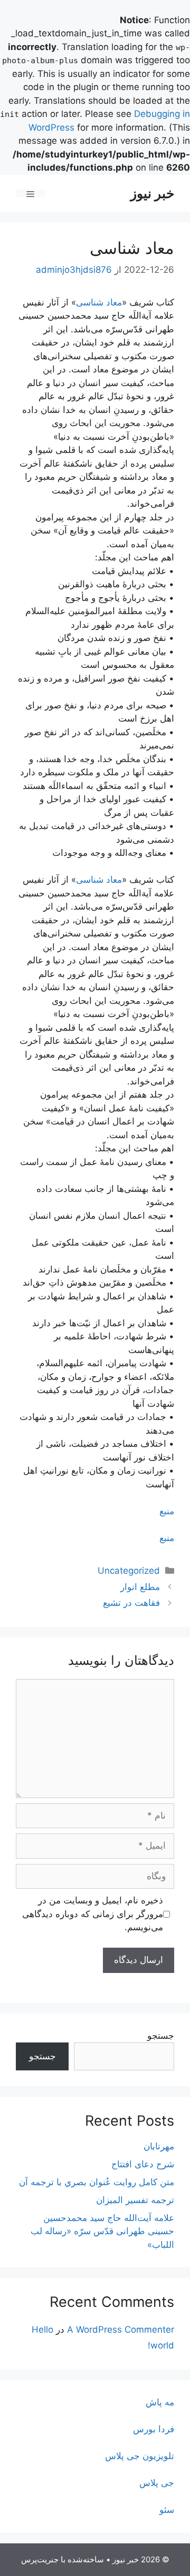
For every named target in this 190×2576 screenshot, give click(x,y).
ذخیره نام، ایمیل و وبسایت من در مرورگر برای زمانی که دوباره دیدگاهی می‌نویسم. (93, 1914)
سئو (167, 2510)
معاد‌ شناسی (99, 302)
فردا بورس (154, 2429)
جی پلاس (157, 2483)
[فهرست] (30, 193)
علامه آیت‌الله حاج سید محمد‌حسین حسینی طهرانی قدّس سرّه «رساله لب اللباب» (102, 2231)
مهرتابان (159, 2146)
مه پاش (160, 2402)
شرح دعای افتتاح (143, 2164)
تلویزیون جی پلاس (140, 2456)
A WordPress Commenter (121, 2330)
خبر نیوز (152, 193)
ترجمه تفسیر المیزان (135, 2200)
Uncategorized (129, 1571)
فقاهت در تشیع (131, 1603)
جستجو (161, 2036)
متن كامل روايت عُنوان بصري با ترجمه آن (97, 2182)
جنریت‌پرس (40, 2559)
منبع (167, 1511)
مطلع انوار (140, 1587)
